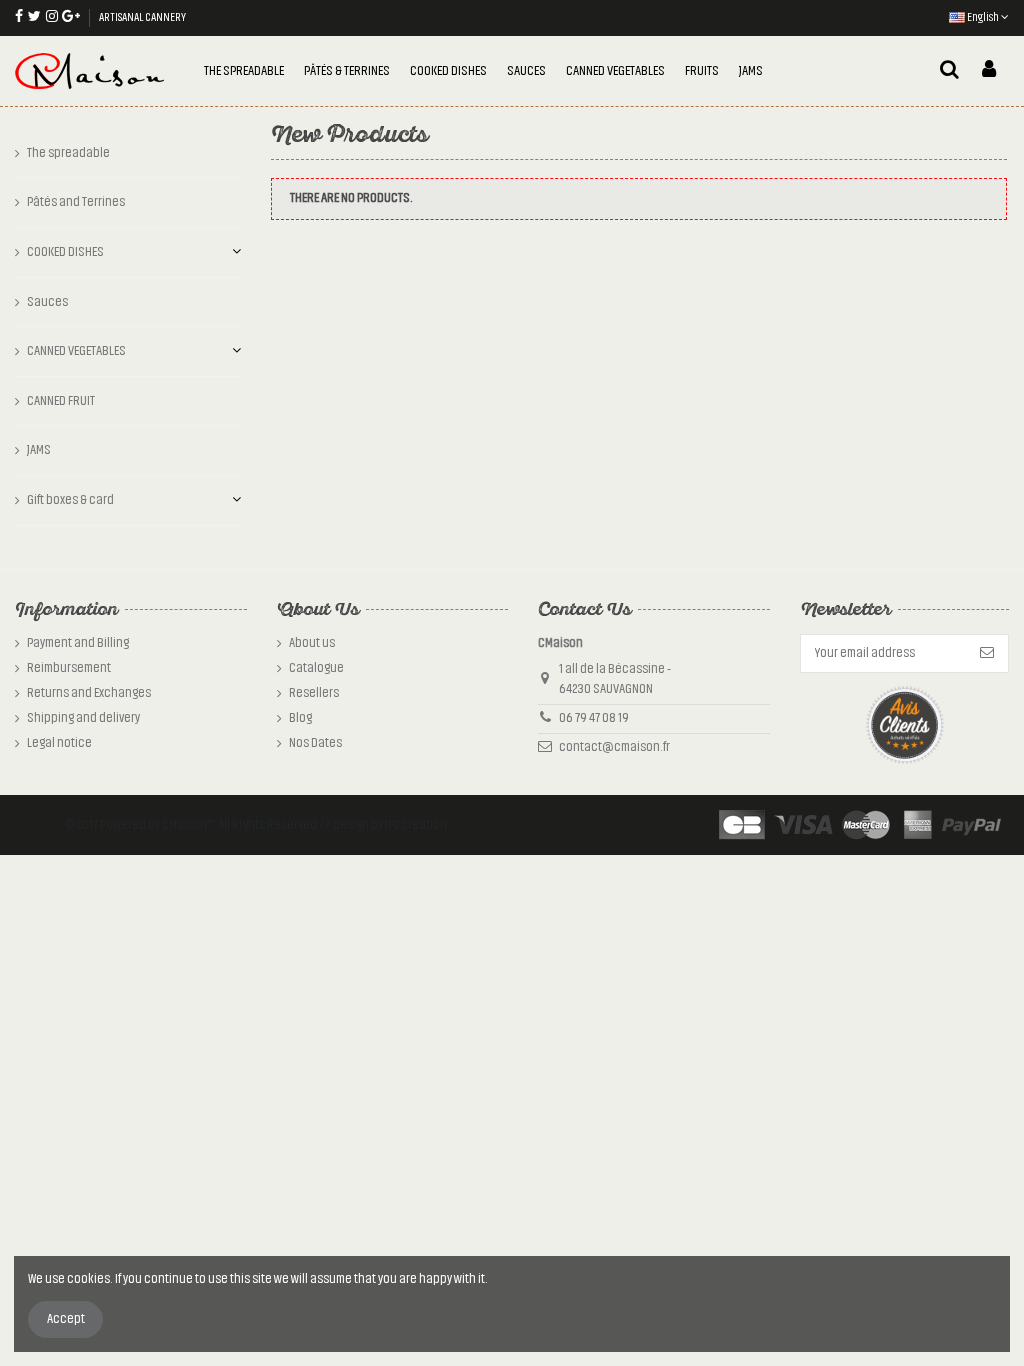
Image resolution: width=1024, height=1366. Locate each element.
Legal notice (59, 743)
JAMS (39, 450)
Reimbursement (69, 668)
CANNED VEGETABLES (76, 351)
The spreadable (68, 153)
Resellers (314, 693)
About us (312, 643)
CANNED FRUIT (61, 401)
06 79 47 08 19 (594, 718)
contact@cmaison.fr (614, 747)
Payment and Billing (78, 643)
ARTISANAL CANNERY (142, 17)
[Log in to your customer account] (989, 71)
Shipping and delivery (83, 718)
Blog (300, 718)
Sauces (47, 302)
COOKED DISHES (65, 252)
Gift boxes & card (70, 500)
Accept (66, 1319)
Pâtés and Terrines (76, 202)
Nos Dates (315, 743)
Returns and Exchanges (89, 693)
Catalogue (316, 668)
